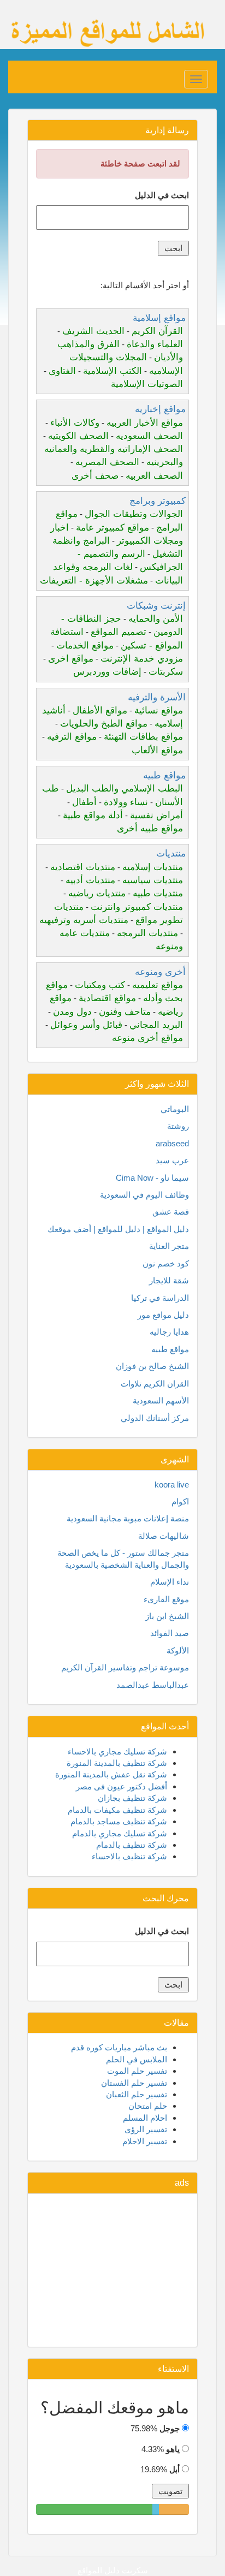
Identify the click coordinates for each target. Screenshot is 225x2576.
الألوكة (178, 1650)
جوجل (170, 2428)
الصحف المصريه (107, 462)
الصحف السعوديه (149, 436)
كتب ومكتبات (100, 985)
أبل (174, 2469)
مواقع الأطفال (100, 710)
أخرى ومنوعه (160, 972)
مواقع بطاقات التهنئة (143, 737)
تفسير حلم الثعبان (137, 2094)
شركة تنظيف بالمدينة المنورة (117, 1763)
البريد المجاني (156, 1025)
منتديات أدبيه (90, 880)
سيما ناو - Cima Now (152, 1178)
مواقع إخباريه (160, 409)
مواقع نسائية (159, 710)
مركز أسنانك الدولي (155, 1418)
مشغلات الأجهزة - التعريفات (94, 581)
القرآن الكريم (157, 331)
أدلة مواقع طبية (93, 815)
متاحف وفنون (125, 1012)
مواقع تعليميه (158, 985)
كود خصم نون (166, 1263)
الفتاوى (62, 371)
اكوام (180, 1501)
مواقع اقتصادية (107, 998)
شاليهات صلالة (164, 1536)
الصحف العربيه (154, 476)
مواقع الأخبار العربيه (145, 423)
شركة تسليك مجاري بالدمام (120, 1833)
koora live (172, 1485)
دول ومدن (72, 1012)
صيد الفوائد (170, 1633)
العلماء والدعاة (155, 344)
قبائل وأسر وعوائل (86, 1025)
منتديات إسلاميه (153, 867)
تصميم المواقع (119, 632)
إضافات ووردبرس (107, 672)
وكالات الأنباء (75, 423)
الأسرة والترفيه (157, 697)
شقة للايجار (169, 1280)
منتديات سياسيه (153, 880)
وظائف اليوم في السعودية (144, 1195)
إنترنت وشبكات (156, 606)
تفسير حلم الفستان (134, 2083)
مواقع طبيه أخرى (150, 828)
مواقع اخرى (71, 659)
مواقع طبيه (164, 775)
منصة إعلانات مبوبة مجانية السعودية (128, 1518)
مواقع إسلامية (159, 318)
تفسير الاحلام (145, 2141)
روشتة (178, 1126)
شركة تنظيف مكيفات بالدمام (117, 1810)
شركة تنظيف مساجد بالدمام (119, 1821)
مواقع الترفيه (72, 737)
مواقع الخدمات (85, 646)
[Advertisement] (112, 2270)
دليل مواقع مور (163, 1315)
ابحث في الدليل (162, 195)
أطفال (84, 802)
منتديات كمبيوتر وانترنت (137, 907)
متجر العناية (169, 1246)
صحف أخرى (95, 476)
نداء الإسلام (170, 1582)
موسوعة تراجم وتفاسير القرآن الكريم (125, 1667)
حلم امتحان (148, 2106)
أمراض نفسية (156, 815)
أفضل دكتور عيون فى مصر (122, 1786)
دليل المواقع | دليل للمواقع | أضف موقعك (118, 1229)
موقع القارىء (166, 1599)
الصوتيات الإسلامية (147, 384)
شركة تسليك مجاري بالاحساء (117, 1751)
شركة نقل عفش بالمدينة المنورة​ (111, 1774)
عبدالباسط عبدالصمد (153, 1685)
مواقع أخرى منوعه (147, 1038)
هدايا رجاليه (169, 1332)
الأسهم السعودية (161, 1400)
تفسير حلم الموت (137, 2071)
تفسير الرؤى (146, 2129)
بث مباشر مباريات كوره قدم (119, 2047)
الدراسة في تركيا (160, 1298)
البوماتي (175, 1109)
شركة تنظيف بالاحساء (129, 1856)
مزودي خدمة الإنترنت (142, 659)
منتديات (171, 853)
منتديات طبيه (158, 893)
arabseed (172, 1143)
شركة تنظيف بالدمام (132, 1845)
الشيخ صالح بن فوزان (152, 1366)
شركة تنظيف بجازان (132, 1798)
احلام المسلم (145, 2118)
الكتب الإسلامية (112, 371)
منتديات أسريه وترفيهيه (84, 920)
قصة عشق (171, 1212)
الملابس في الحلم (137, 2059)
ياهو (173, 2449)
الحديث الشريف (93, 331)
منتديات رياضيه (97, 893)
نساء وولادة (126, 802)
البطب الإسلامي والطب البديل (125, 789)
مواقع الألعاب (157, 750)
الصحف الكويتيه (78, 436)
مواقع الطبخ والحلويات (104, 724)
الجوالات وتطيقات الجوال (134, 514)
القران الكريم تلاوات (155, 1384)
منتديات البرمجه (147, 933)
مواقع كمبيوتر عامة (112, 528)
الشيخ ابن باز (167, 1616)
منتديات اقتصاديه (83, 867)
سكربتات (166, 672)
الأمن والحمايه (156, 619)
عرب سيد (172, 1160)
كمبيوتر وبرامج (158, 501)
